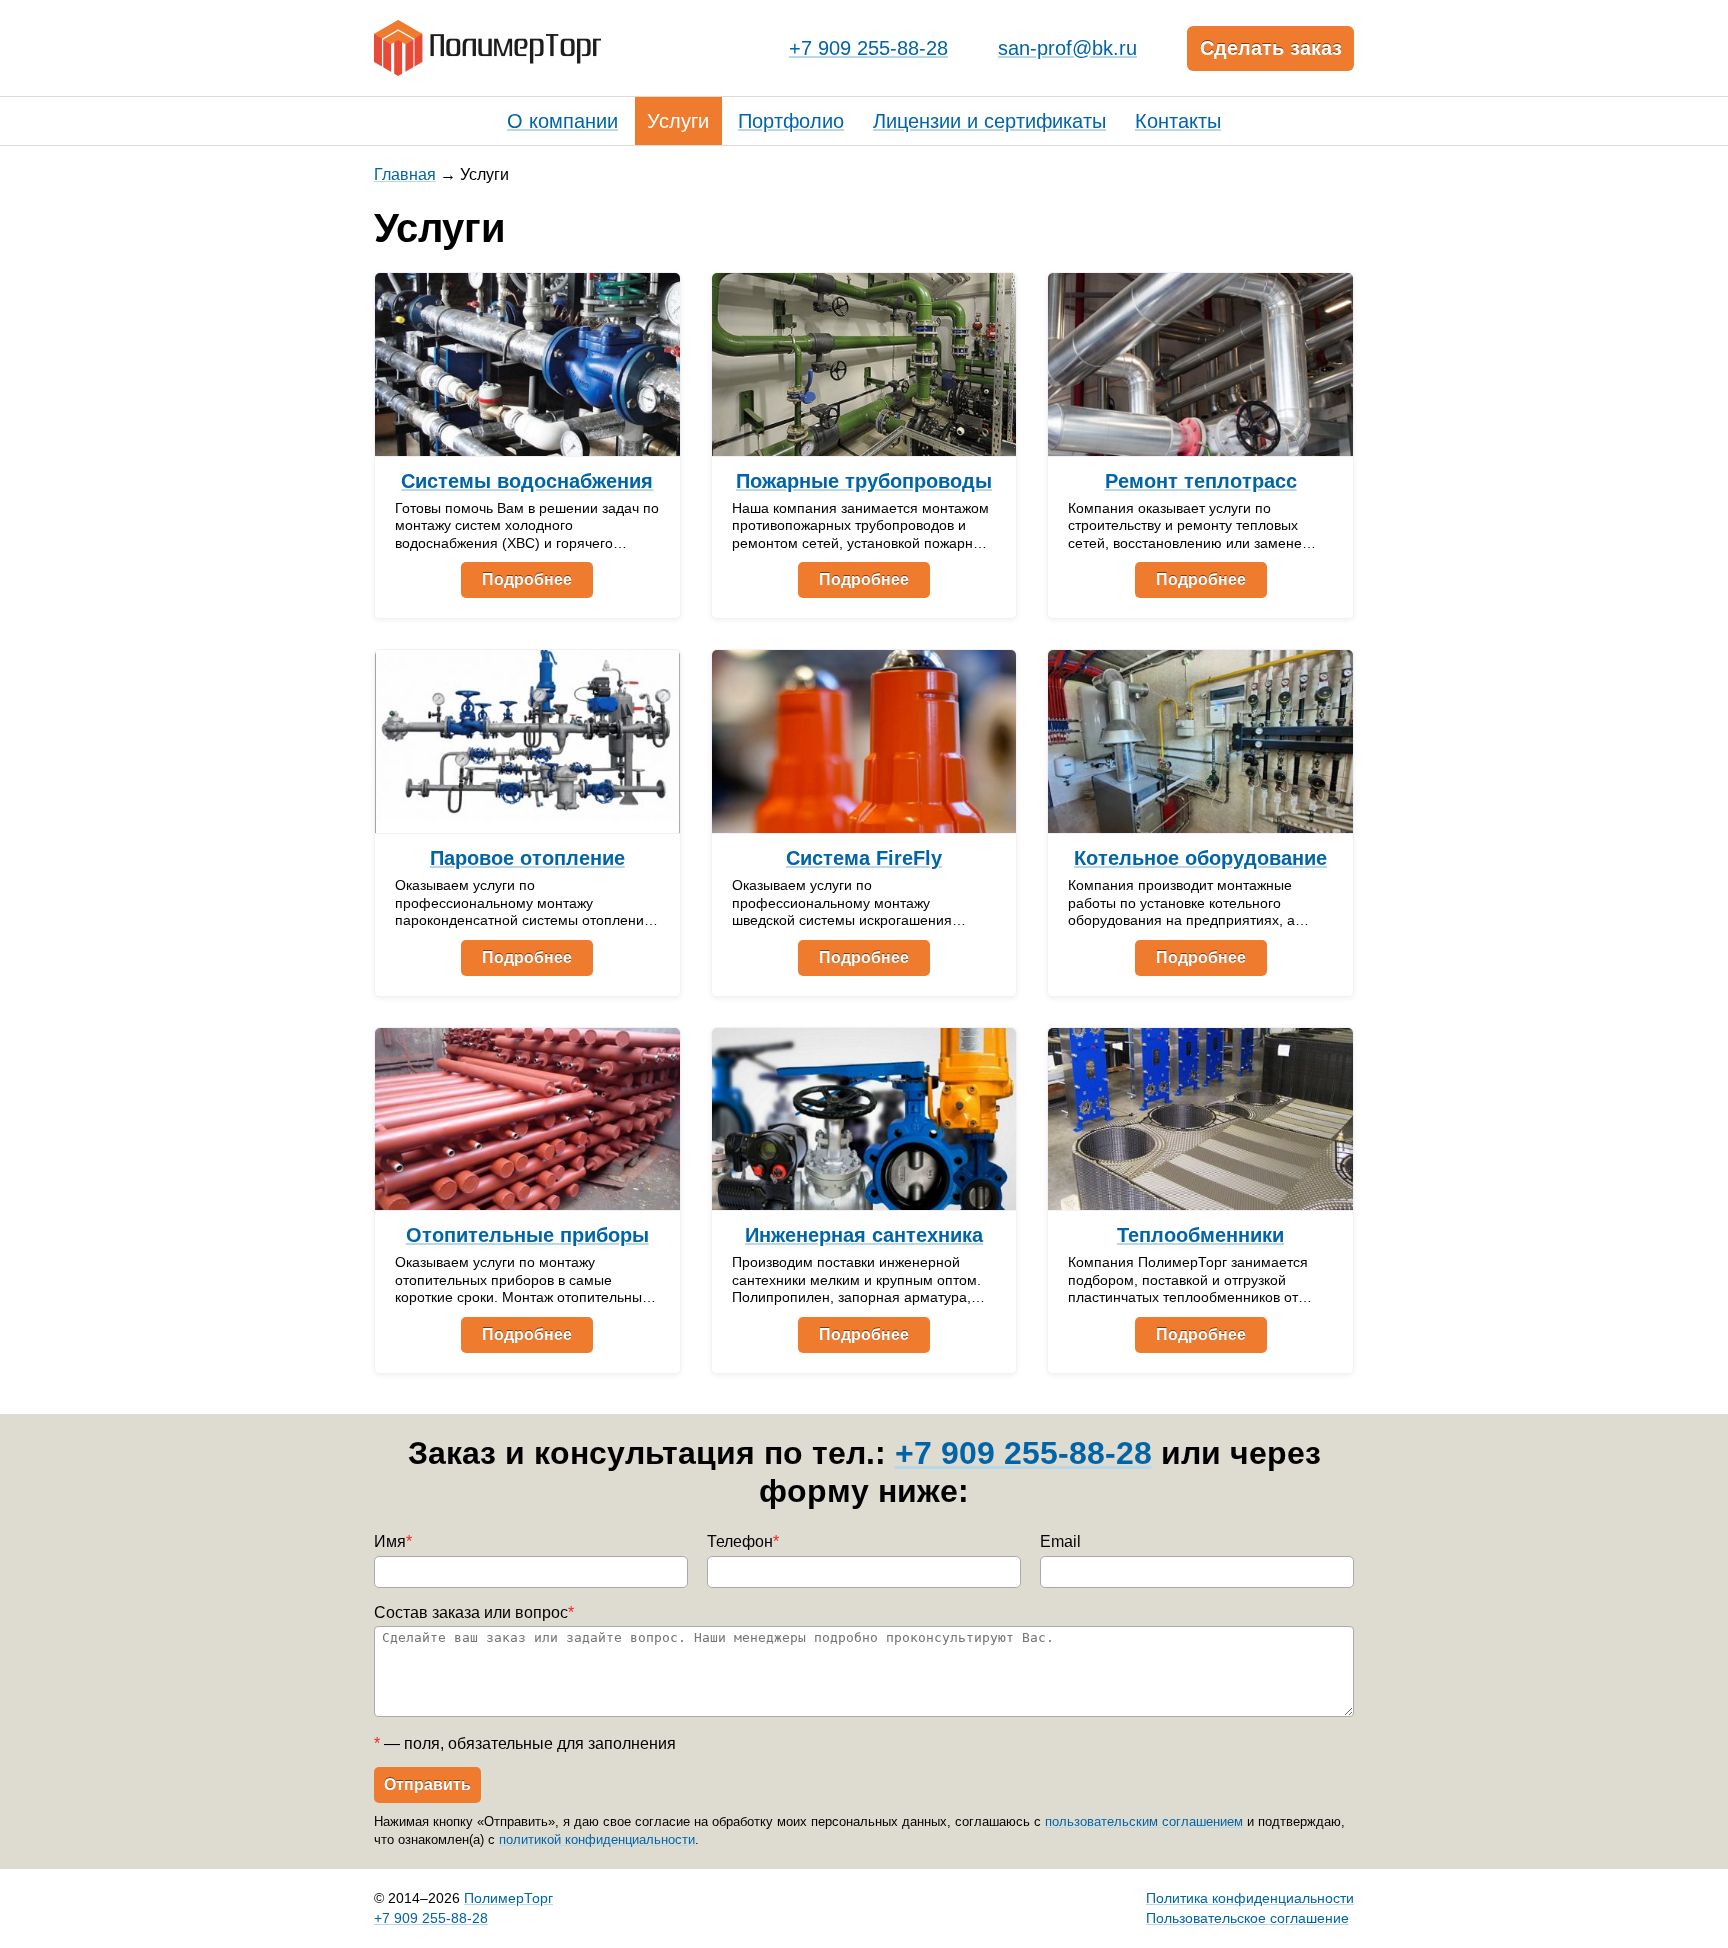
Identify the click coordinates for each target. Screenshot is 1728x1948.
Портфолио (791, 121)
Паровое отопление (527, 858)
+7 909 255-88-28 (868, 48)
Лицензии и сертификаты (989, 121)
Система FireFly (864, 858)
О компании (562, 121)
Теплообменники (1200, 1235)
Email (1060, 1541)
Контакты (1178, 121)
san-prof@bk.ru (1067, 48)
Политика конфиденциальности (1250, 1898)
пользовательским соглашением (1144, 1821)
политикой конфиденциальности (597, 1839)
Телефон (743, 1541)
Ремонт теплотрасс (1201, 481)
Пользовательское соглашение (1247, 1918)
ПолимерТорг (508, 1898)
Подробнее (527, 579)
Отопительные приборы (527, 1235)
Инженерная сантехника (864, 1235)
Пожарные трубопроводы (864, 481)
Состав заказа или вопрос (474, 1612)
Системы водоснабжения (527, 481)
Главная (405, 174)
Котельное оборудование (1200, 858)
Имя (393, 1541)
